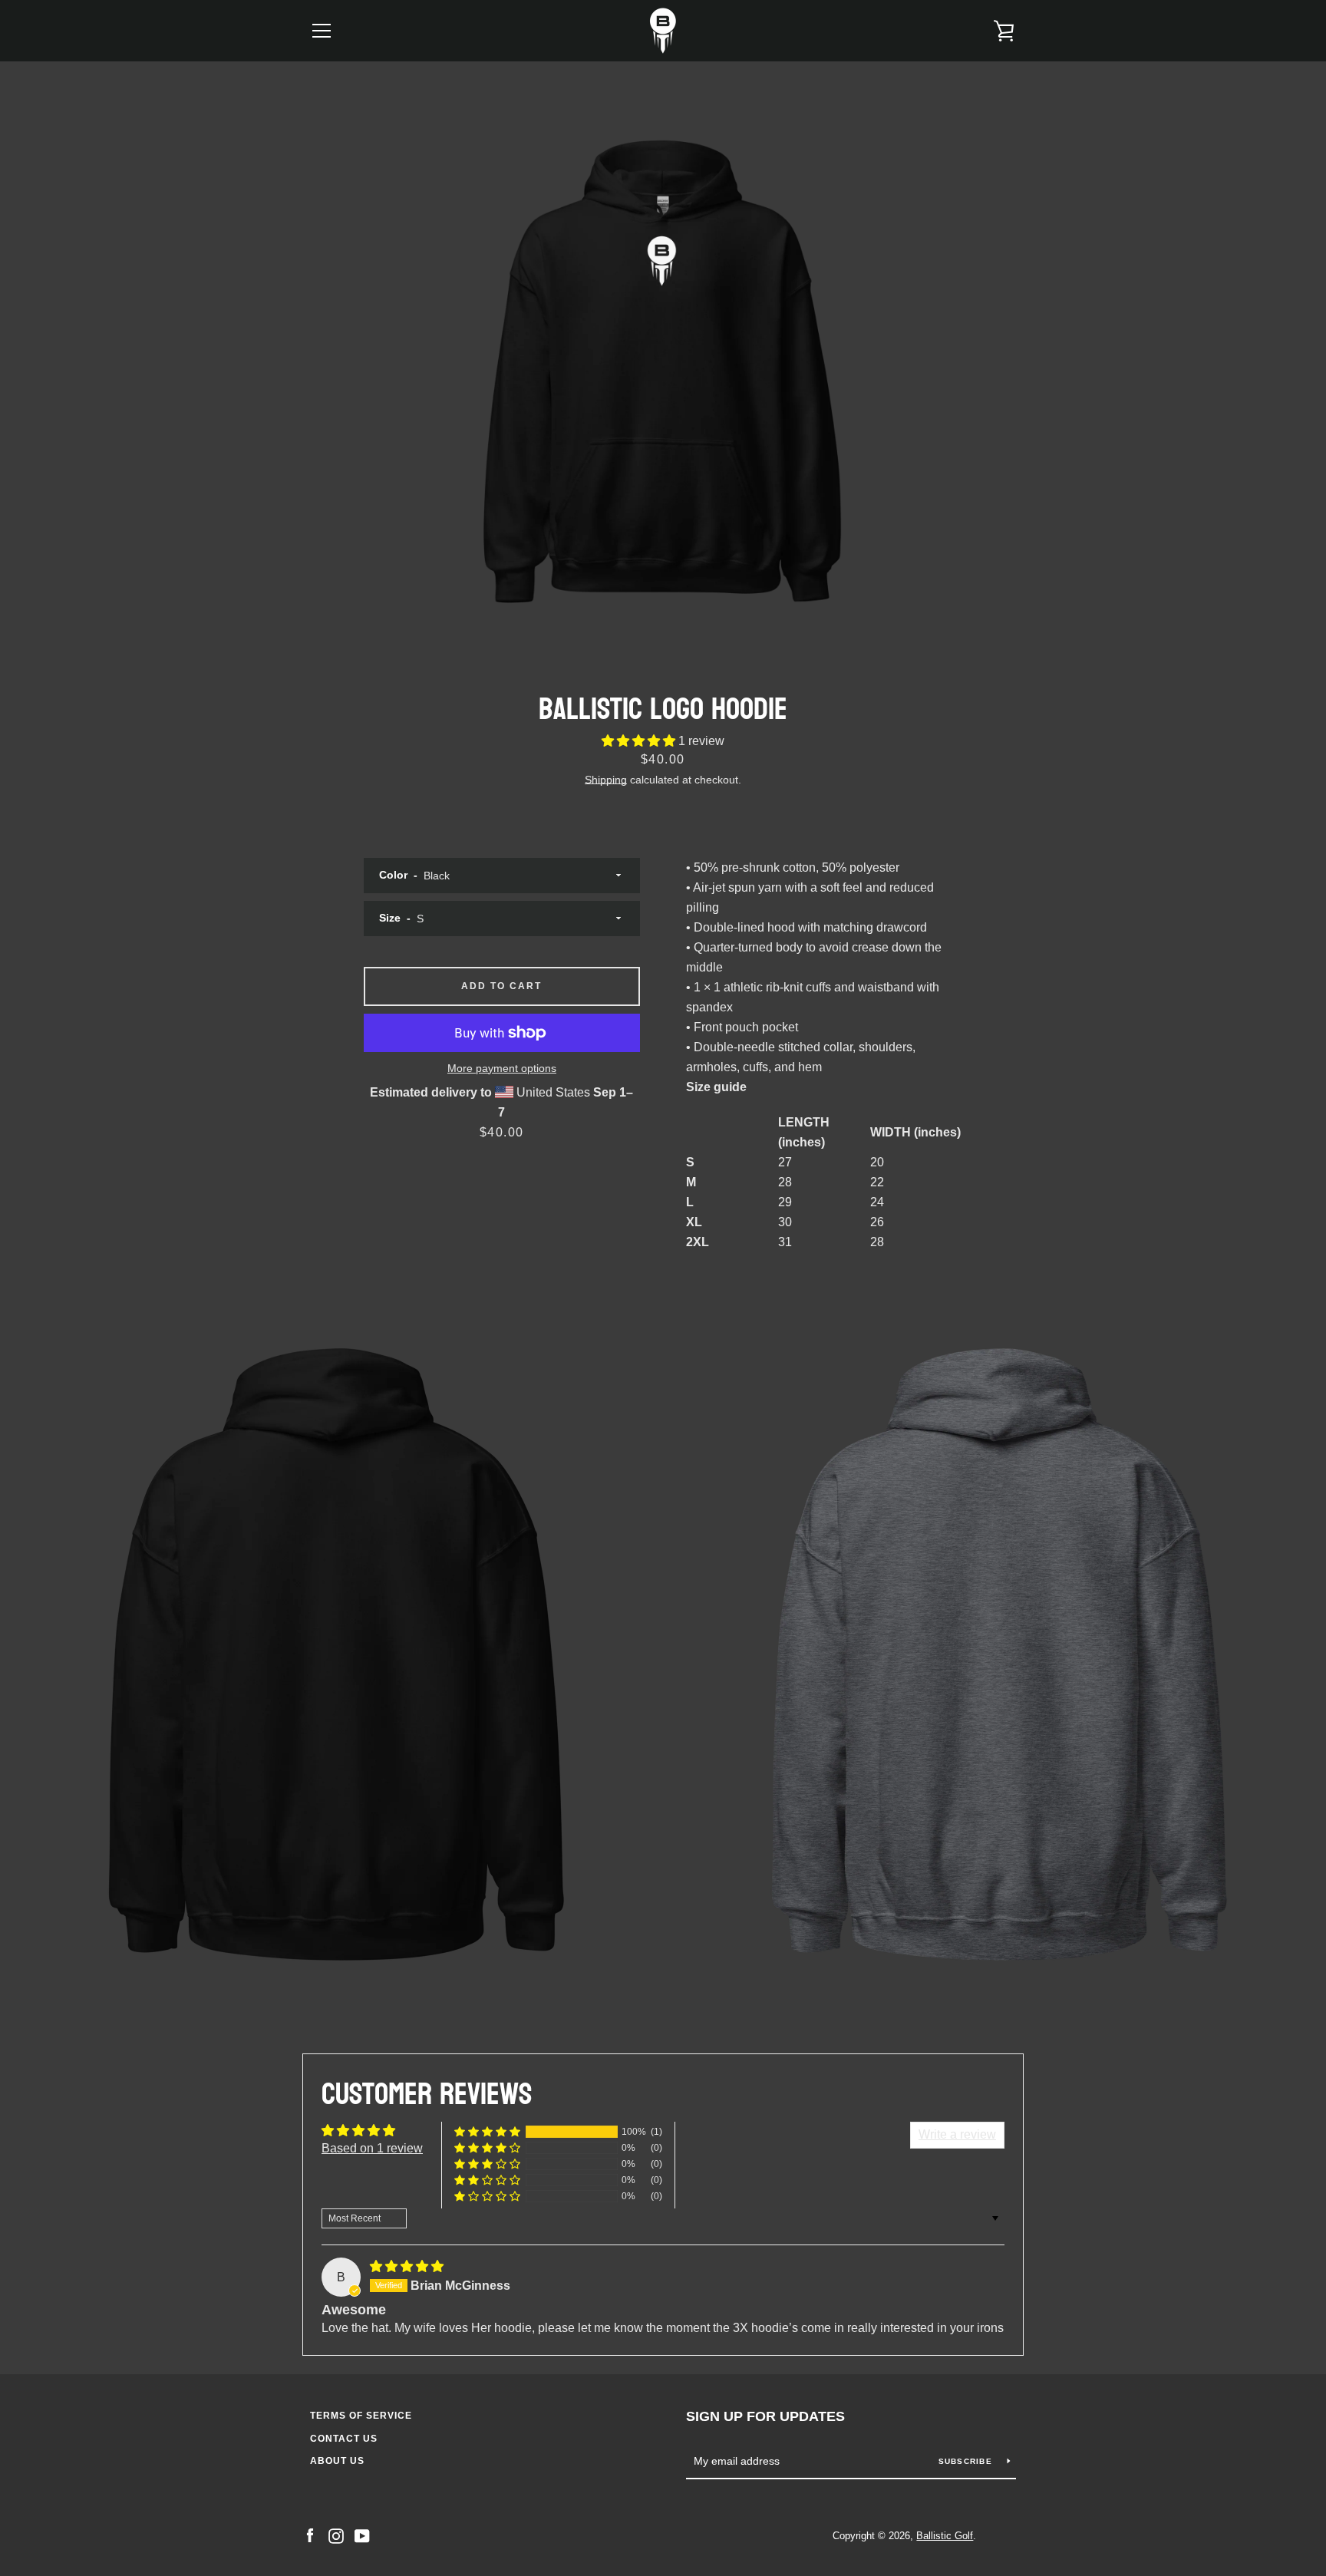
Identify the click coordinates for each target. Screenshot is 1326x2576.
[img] (407, 2266)
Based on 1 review (372, 2148)
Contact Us (344, 2439)
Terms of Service (361, 2416)
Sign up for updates (765, 2416)
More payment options (502, 1068)
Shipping (606, 780)
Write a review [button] (957, 2134)
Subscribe (967, 2461)
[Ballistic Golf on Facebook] (310, 2535)
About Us (337, 2461)
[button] (640, 741)
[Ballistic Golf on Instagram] (336, 2535)
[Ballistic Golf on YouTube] (362, 2535)
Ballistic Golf (945, 2536)
